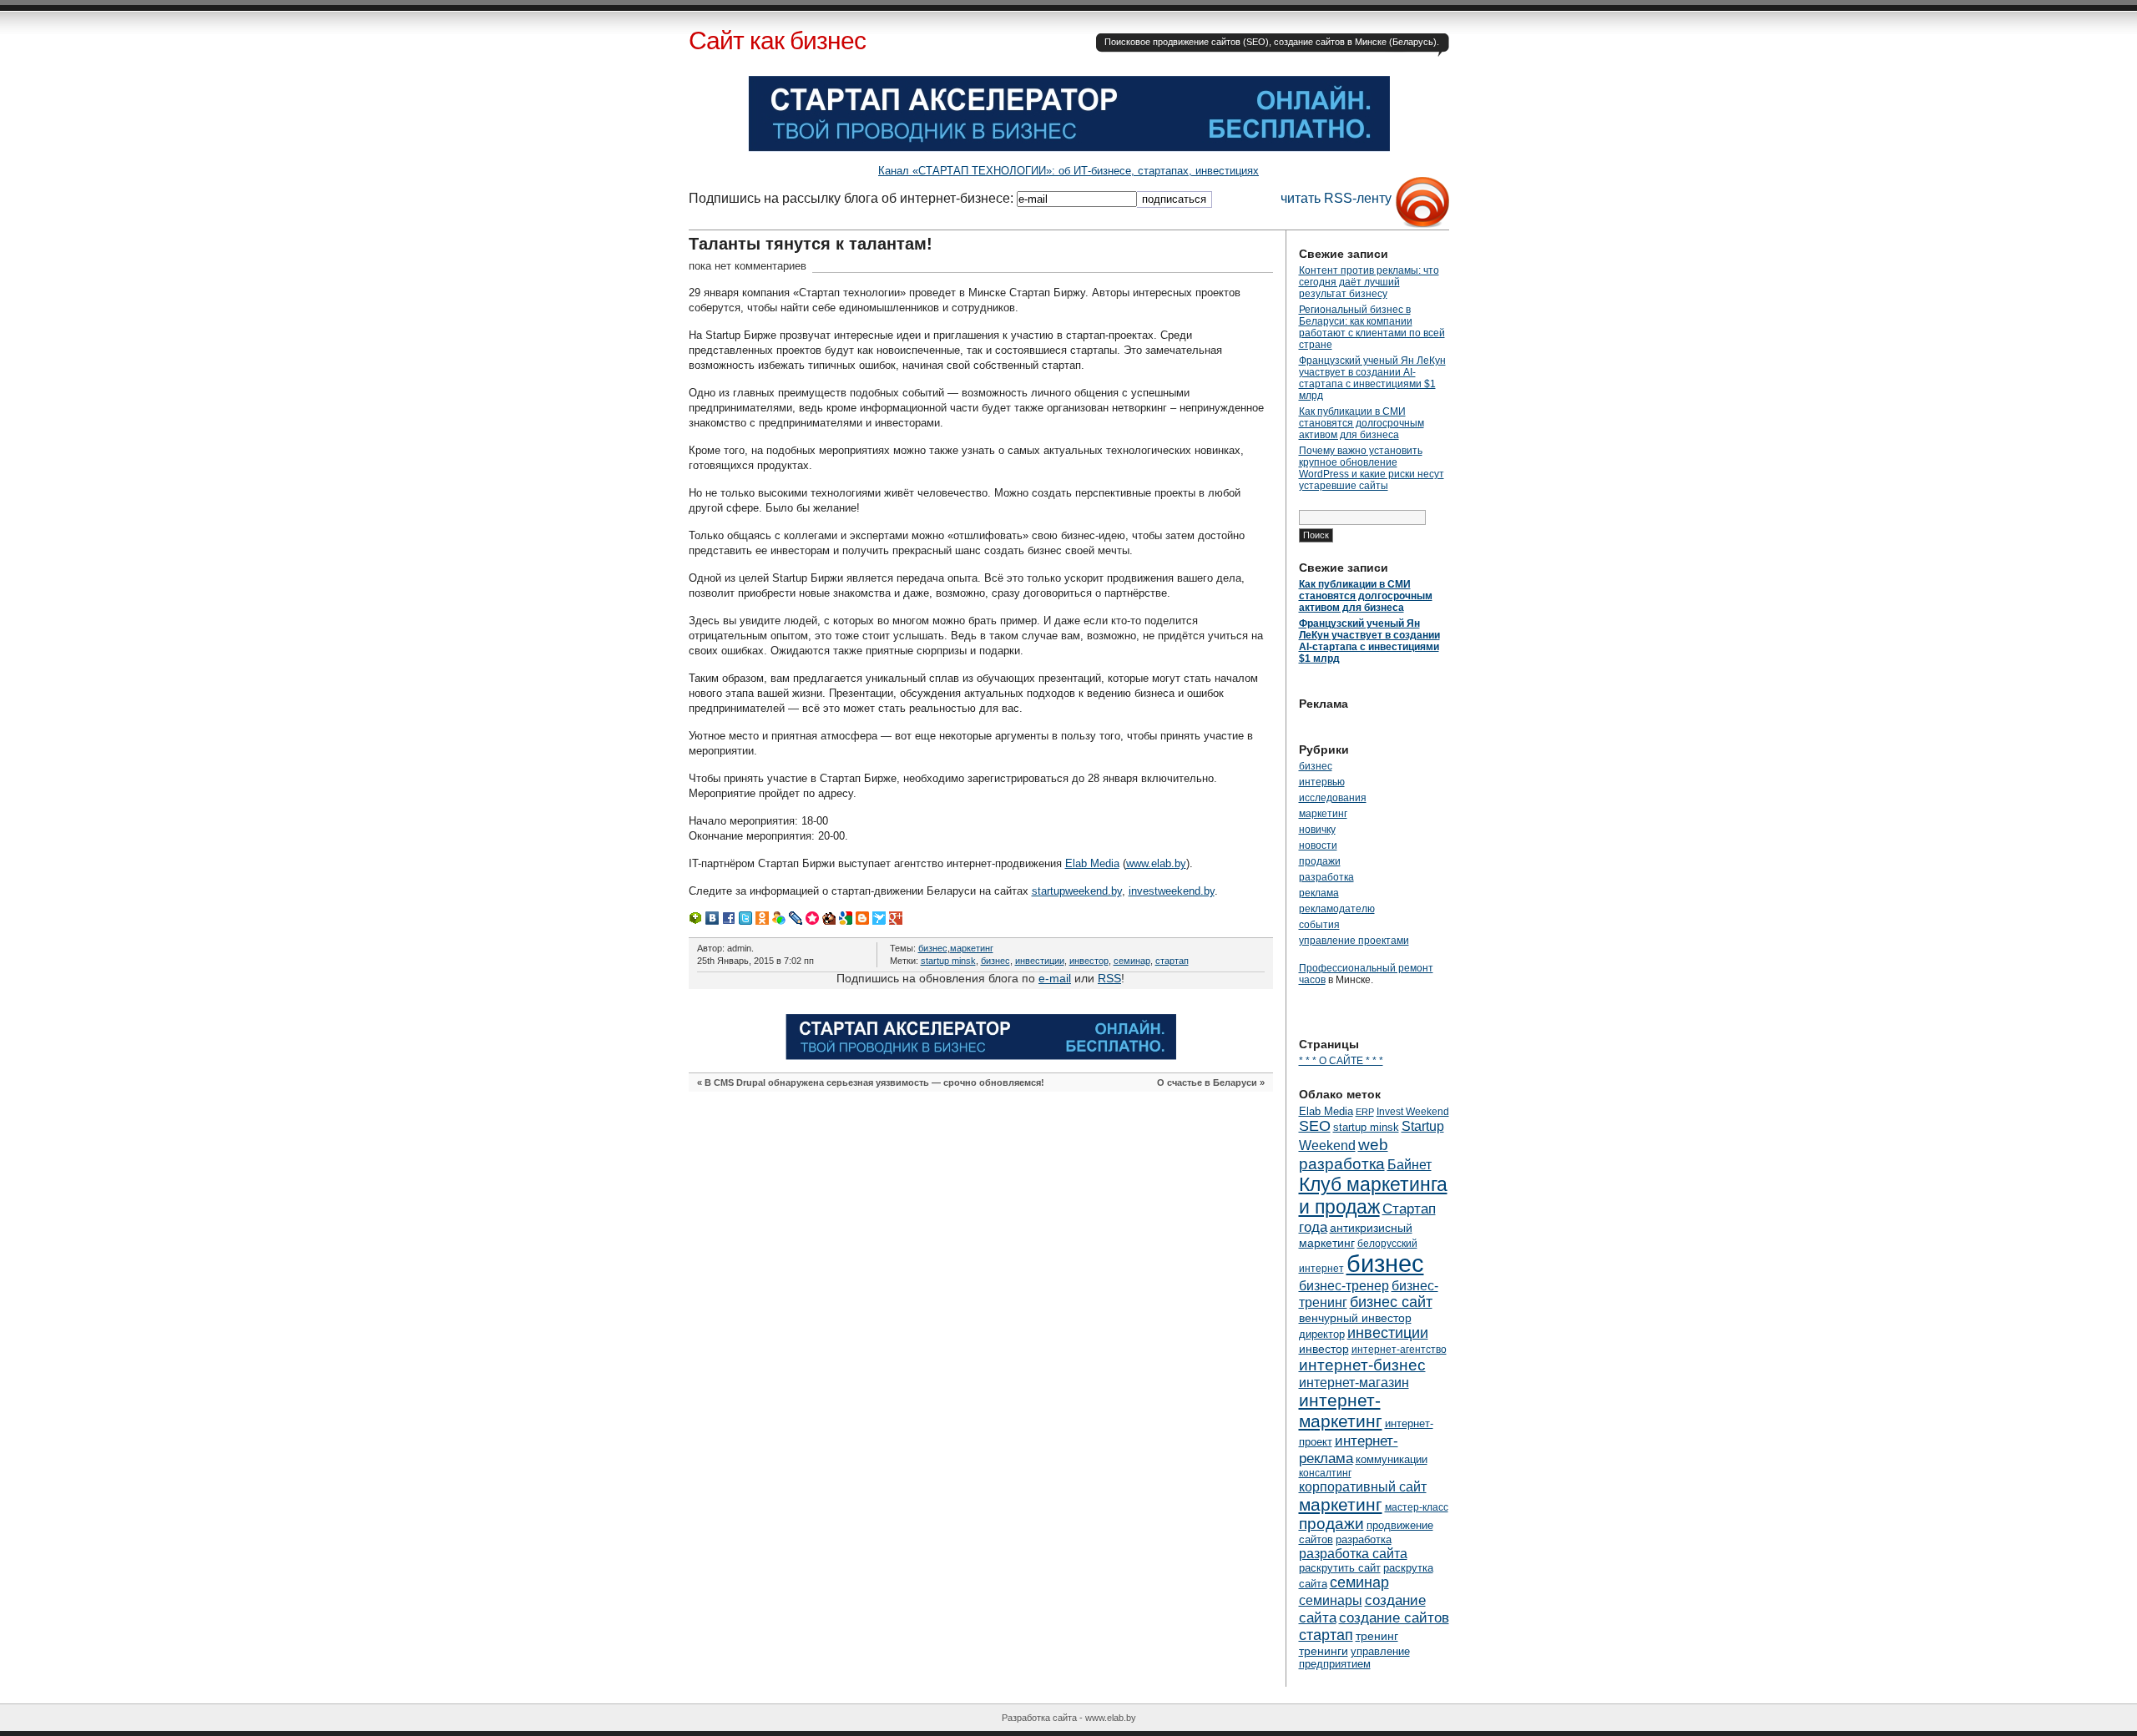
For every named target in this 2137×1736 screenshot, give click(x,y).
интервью (1322, 782)
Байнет (1410, 1164)
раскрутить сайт (1340, 1568)
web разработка (1344, 1154)
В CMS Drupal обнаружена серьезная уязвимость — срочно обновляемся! (874, 1082)
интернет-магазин (1354, 1382)
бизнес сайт (1391, 1302)
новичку (1317, 830)
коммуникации (1392, 1459)
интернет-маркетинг (1341, 1411)
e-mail (1055, 978)
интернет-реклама (1349, 1449)
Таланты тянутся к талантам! (811, 244)
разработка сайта (1353, 1553)
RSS (1109, 978)
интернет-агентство (1399, 1350)
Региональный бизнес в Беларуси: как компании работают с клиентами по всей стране (1372, 327)
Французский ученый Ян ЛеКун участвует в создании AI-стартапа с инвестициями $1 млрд (1372, 378)
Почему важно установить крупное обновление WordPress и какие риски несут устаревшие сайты (1372, 468)
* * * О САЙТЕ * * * (1341, 1061)
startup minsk (948, 961)
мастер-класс (1417, 1507)
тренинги (1324, 1651)
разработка (1326, 877)
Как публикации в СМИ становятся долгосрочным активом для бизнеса (1362, 423)
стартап (1172, 961)
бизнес (933, 948)
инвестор (1089, 961)
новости (1318, 845)
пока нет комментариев (748, 266)
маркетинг (972, 948)
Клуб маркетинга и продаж (1373, 1196)
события (1319, 925)
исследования (1333, 798)
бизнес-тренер (1344, 1285)
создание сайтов (1394, 1617)
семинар (1132, 961)
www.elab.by (1156, 863)
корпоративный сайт (1363, 1486)
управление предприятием (1354, 1658)
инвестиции (1040, 961)
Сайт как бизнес (777, 40)
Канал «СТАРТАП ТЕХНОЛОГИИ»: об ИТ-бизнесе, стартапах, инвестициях (1068, 171)
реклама (1319, 893)
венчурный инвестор (1355, 1318)
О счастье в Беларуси (1207, 1082)
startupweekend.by (1077, 891)
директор (1322, 1334)
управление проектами (1354, 941)
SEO (1315, 1126)
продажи (1320, 861)
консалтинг (1325, 1473)
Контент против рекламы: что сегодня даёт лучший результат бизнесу (1369, 282)
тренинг (1377, 1636)
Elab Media (1092, 863)
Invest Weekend (1413, 1112)
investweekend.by (1172, 891)
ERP (1365, 1112)
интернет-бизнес (1362, 1365)
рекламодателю (1337, 909)
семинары (1331, 1600)
